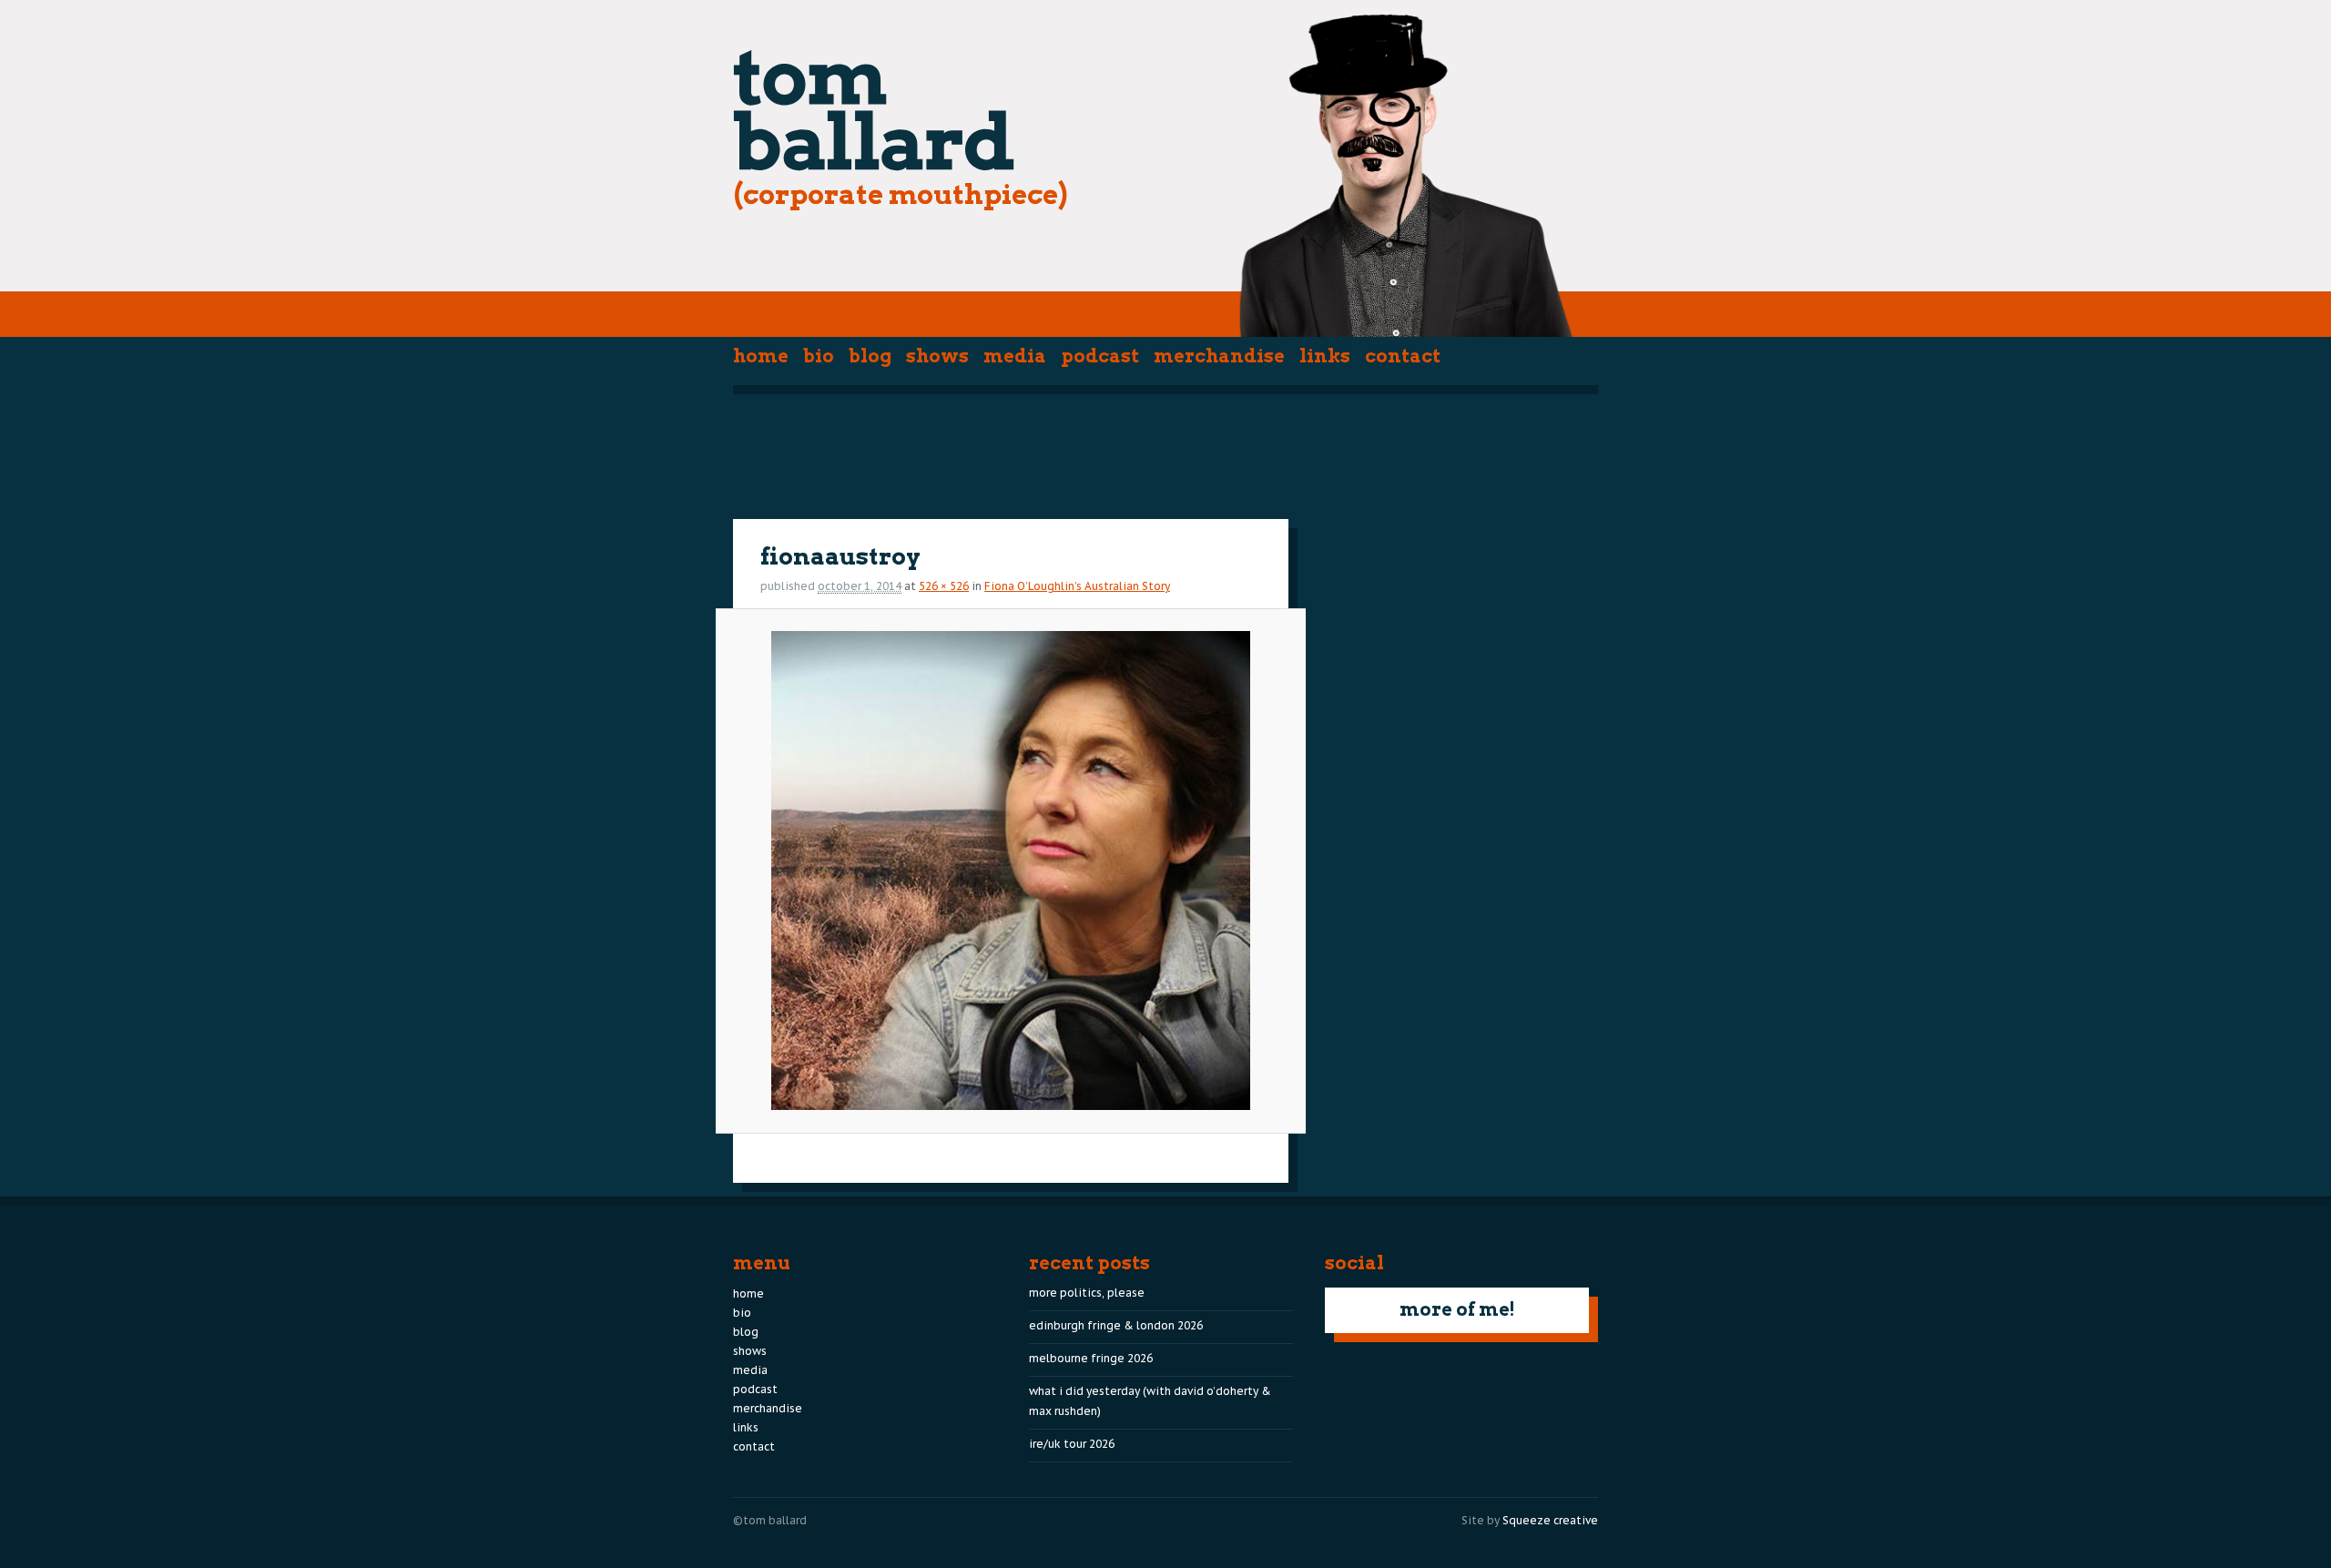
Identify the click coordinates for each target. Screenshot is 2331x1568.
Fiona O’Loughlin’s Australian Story (1077, 586)
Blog (870, 356)
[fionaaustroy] (1010, 871)
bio (819, 356)
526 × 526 (944, 586)
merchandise (1219, 356)
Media (1015, 356)
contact (1403, 356)
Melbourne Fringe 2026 (1091, 1358)
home (761, 356)
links (1325, 356)
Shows (937, 356)
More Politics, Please (1087, 1293)
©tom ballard (770, 1520)
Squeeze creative (1550, 1520)
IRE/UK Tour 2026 (1072, 1444)
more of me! (1457, 1309)
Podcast (1100, 356)
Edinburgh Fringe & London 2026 (1116, 1325)
